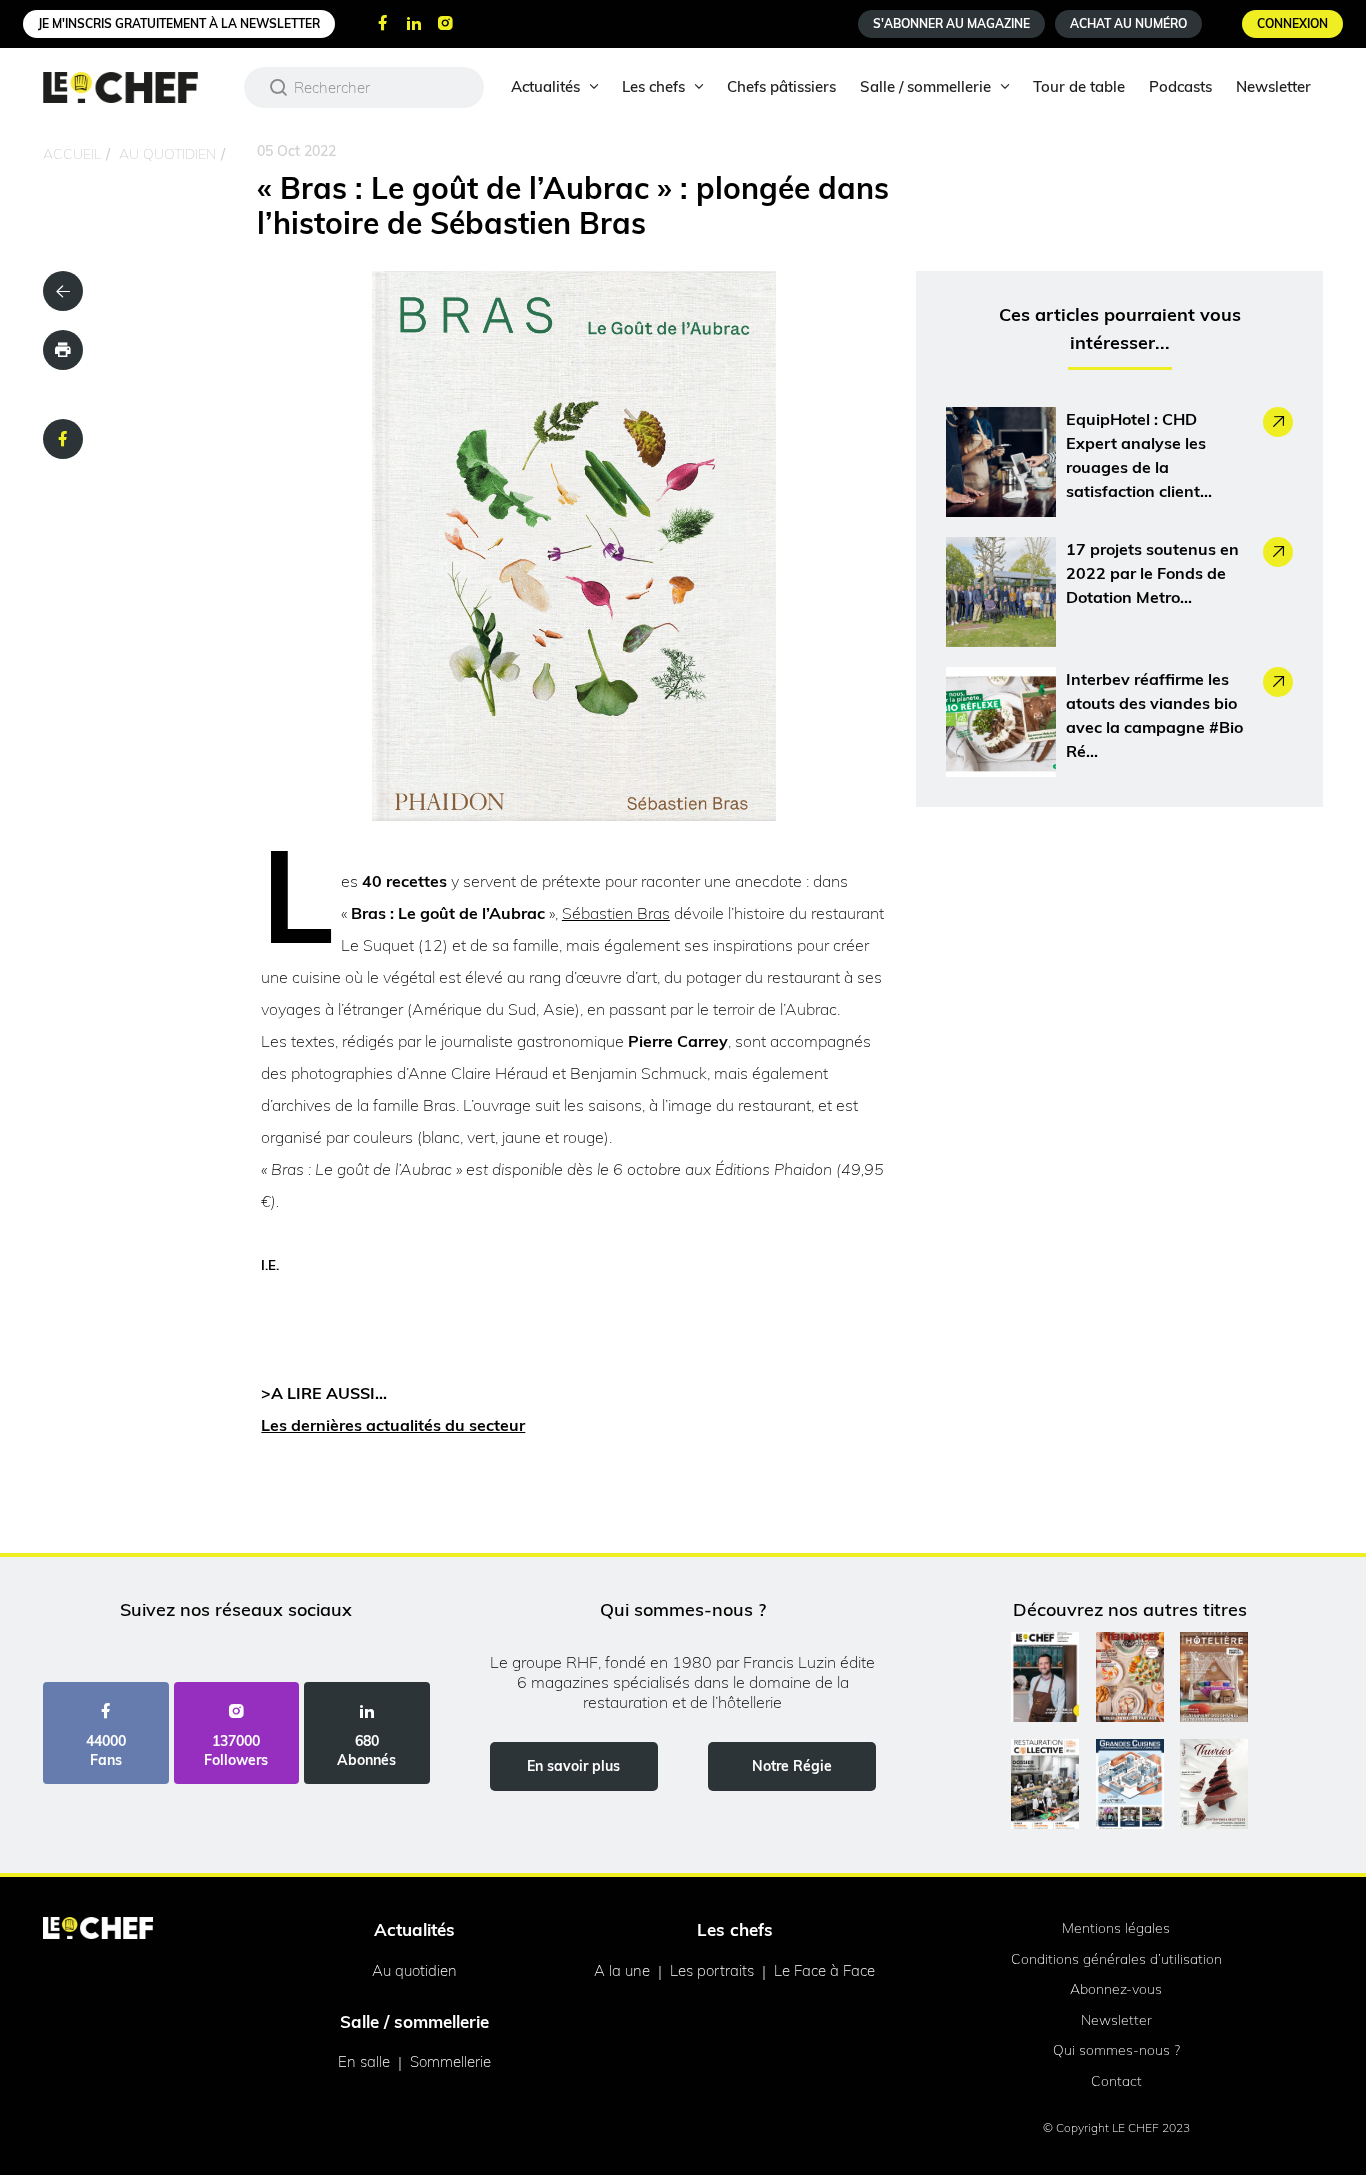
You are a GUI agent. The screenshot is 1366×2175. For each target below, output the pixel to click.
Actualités (545, 86)
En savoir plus (573, 1766)
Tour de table (1079, 86)
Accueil (72, 154)
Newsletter (1273, 86)
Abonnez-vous (1116, 1989)
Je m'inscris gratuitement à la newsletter (179, 23)
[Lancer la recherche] (279, 87)
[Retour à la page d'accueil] (98, 1930)
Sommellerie (450, 2061)
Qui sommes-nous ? (1116, 2050)
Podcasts (1180, 86)
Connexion (1292, 23)
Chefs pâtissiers (781, 86)
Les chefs (653, 86)
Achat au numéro (1128, 23)
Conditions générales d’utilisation (1116, 1959)
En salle (364, 2061)
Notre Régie (792, 1766)
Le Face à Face (824, 1970)
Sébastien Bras (616, 913)
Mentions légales (1116, 1928)
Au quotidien (167, 154)
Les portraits (712, 1970)
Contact (1116, 2081)
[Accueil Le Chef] (135, 87)
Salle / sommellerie (925, 86)
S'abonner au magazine (951, 23)
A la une (622, 1970)
